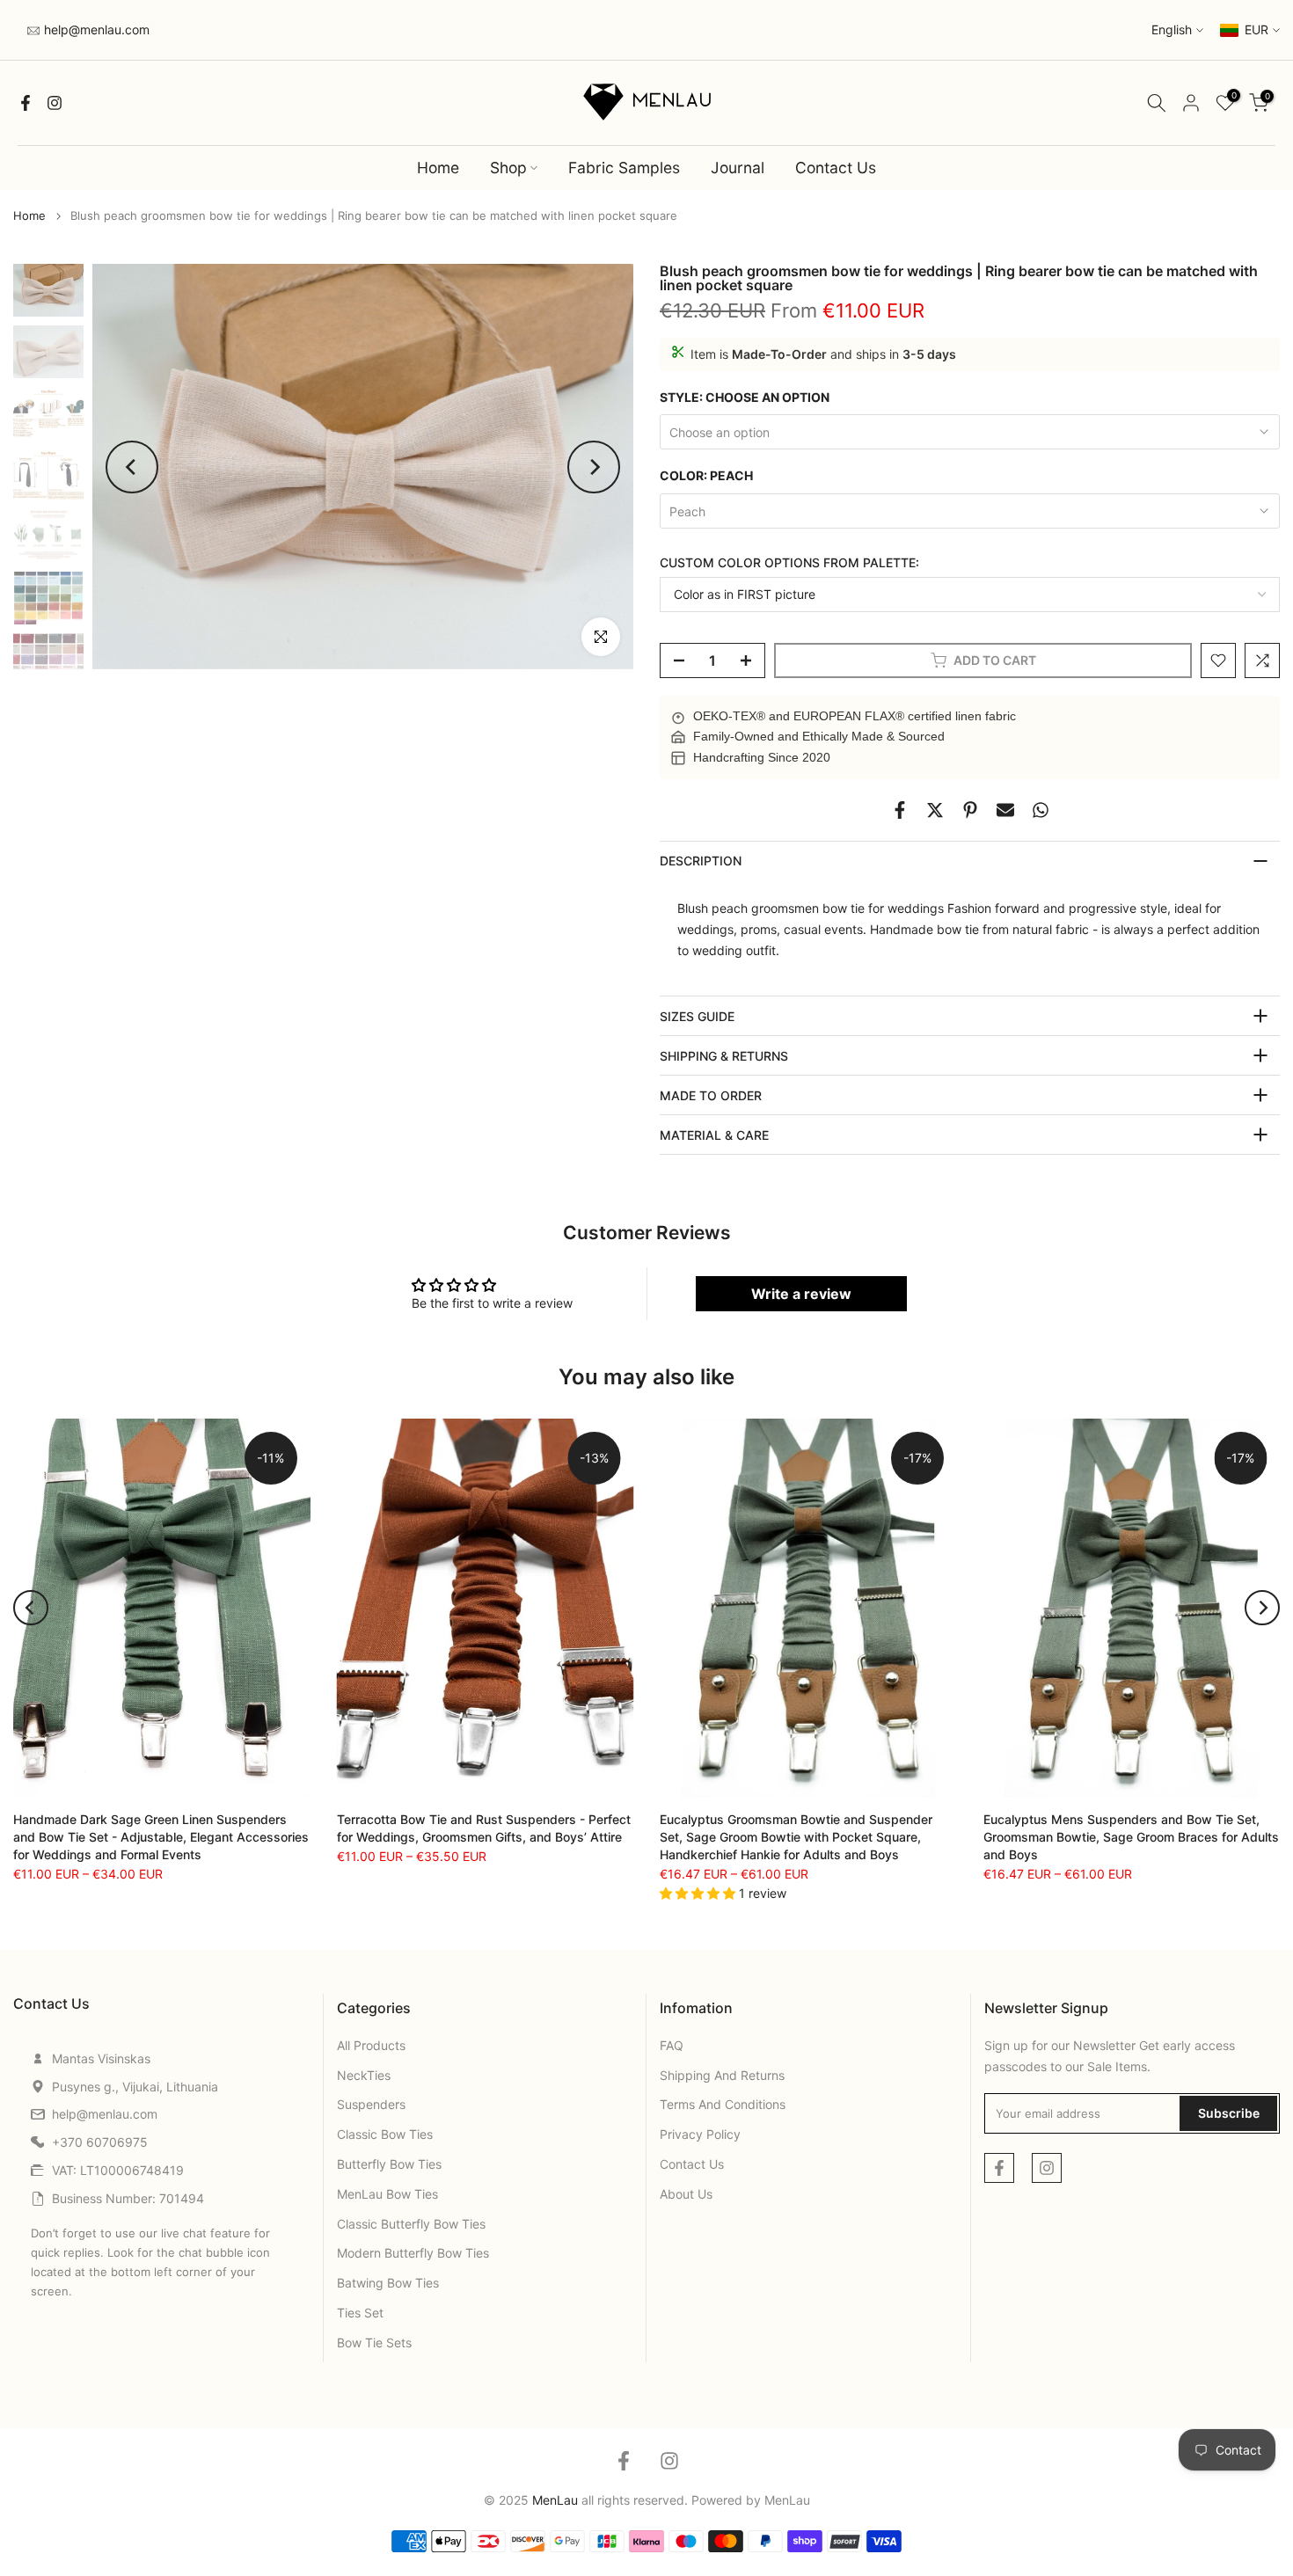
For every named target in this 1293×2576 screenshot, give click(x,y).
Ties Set (360, 2313)
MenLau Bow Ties (387, 2194)
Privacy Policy (700, 2134)
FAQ (672, 2045)
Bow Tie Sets (374, 2342)
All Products (371, 2045)
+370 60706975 (100, 2142)
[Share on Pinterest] (970, 810)
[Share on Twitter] (935, 810)
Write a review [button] (801, 1294)
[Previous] (132, 467)
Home (438, 168)
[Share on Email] (1005, 810)
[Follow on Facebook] (26, 103)
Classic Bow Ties (385, 2134)
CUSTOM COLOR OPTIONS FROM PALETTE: (789, 562)
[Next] (594, 467)
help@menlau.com (95, 29)
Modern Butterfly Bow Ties (413, 2253)
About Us (686, 2194)
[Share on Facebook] (900, 810)
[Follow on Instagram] (55, 103)
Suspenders (371, 2104)
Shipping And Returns (722, 2075)
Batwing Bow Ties (388, 2283)
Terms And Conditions (723, 2104)
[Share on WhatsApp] (1041, 810)
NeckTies (364, 2075)
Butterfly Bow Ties (389, 2164)
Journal (738, 168)
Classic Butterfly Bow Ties (411, 2224)
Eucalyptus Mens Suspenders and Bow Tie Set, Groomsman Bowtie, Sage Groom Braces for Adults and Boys (1131, 1837)
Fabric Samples (624, 168)
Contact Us (836, 168)
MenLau (787, 2500)
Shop (508, 168)
